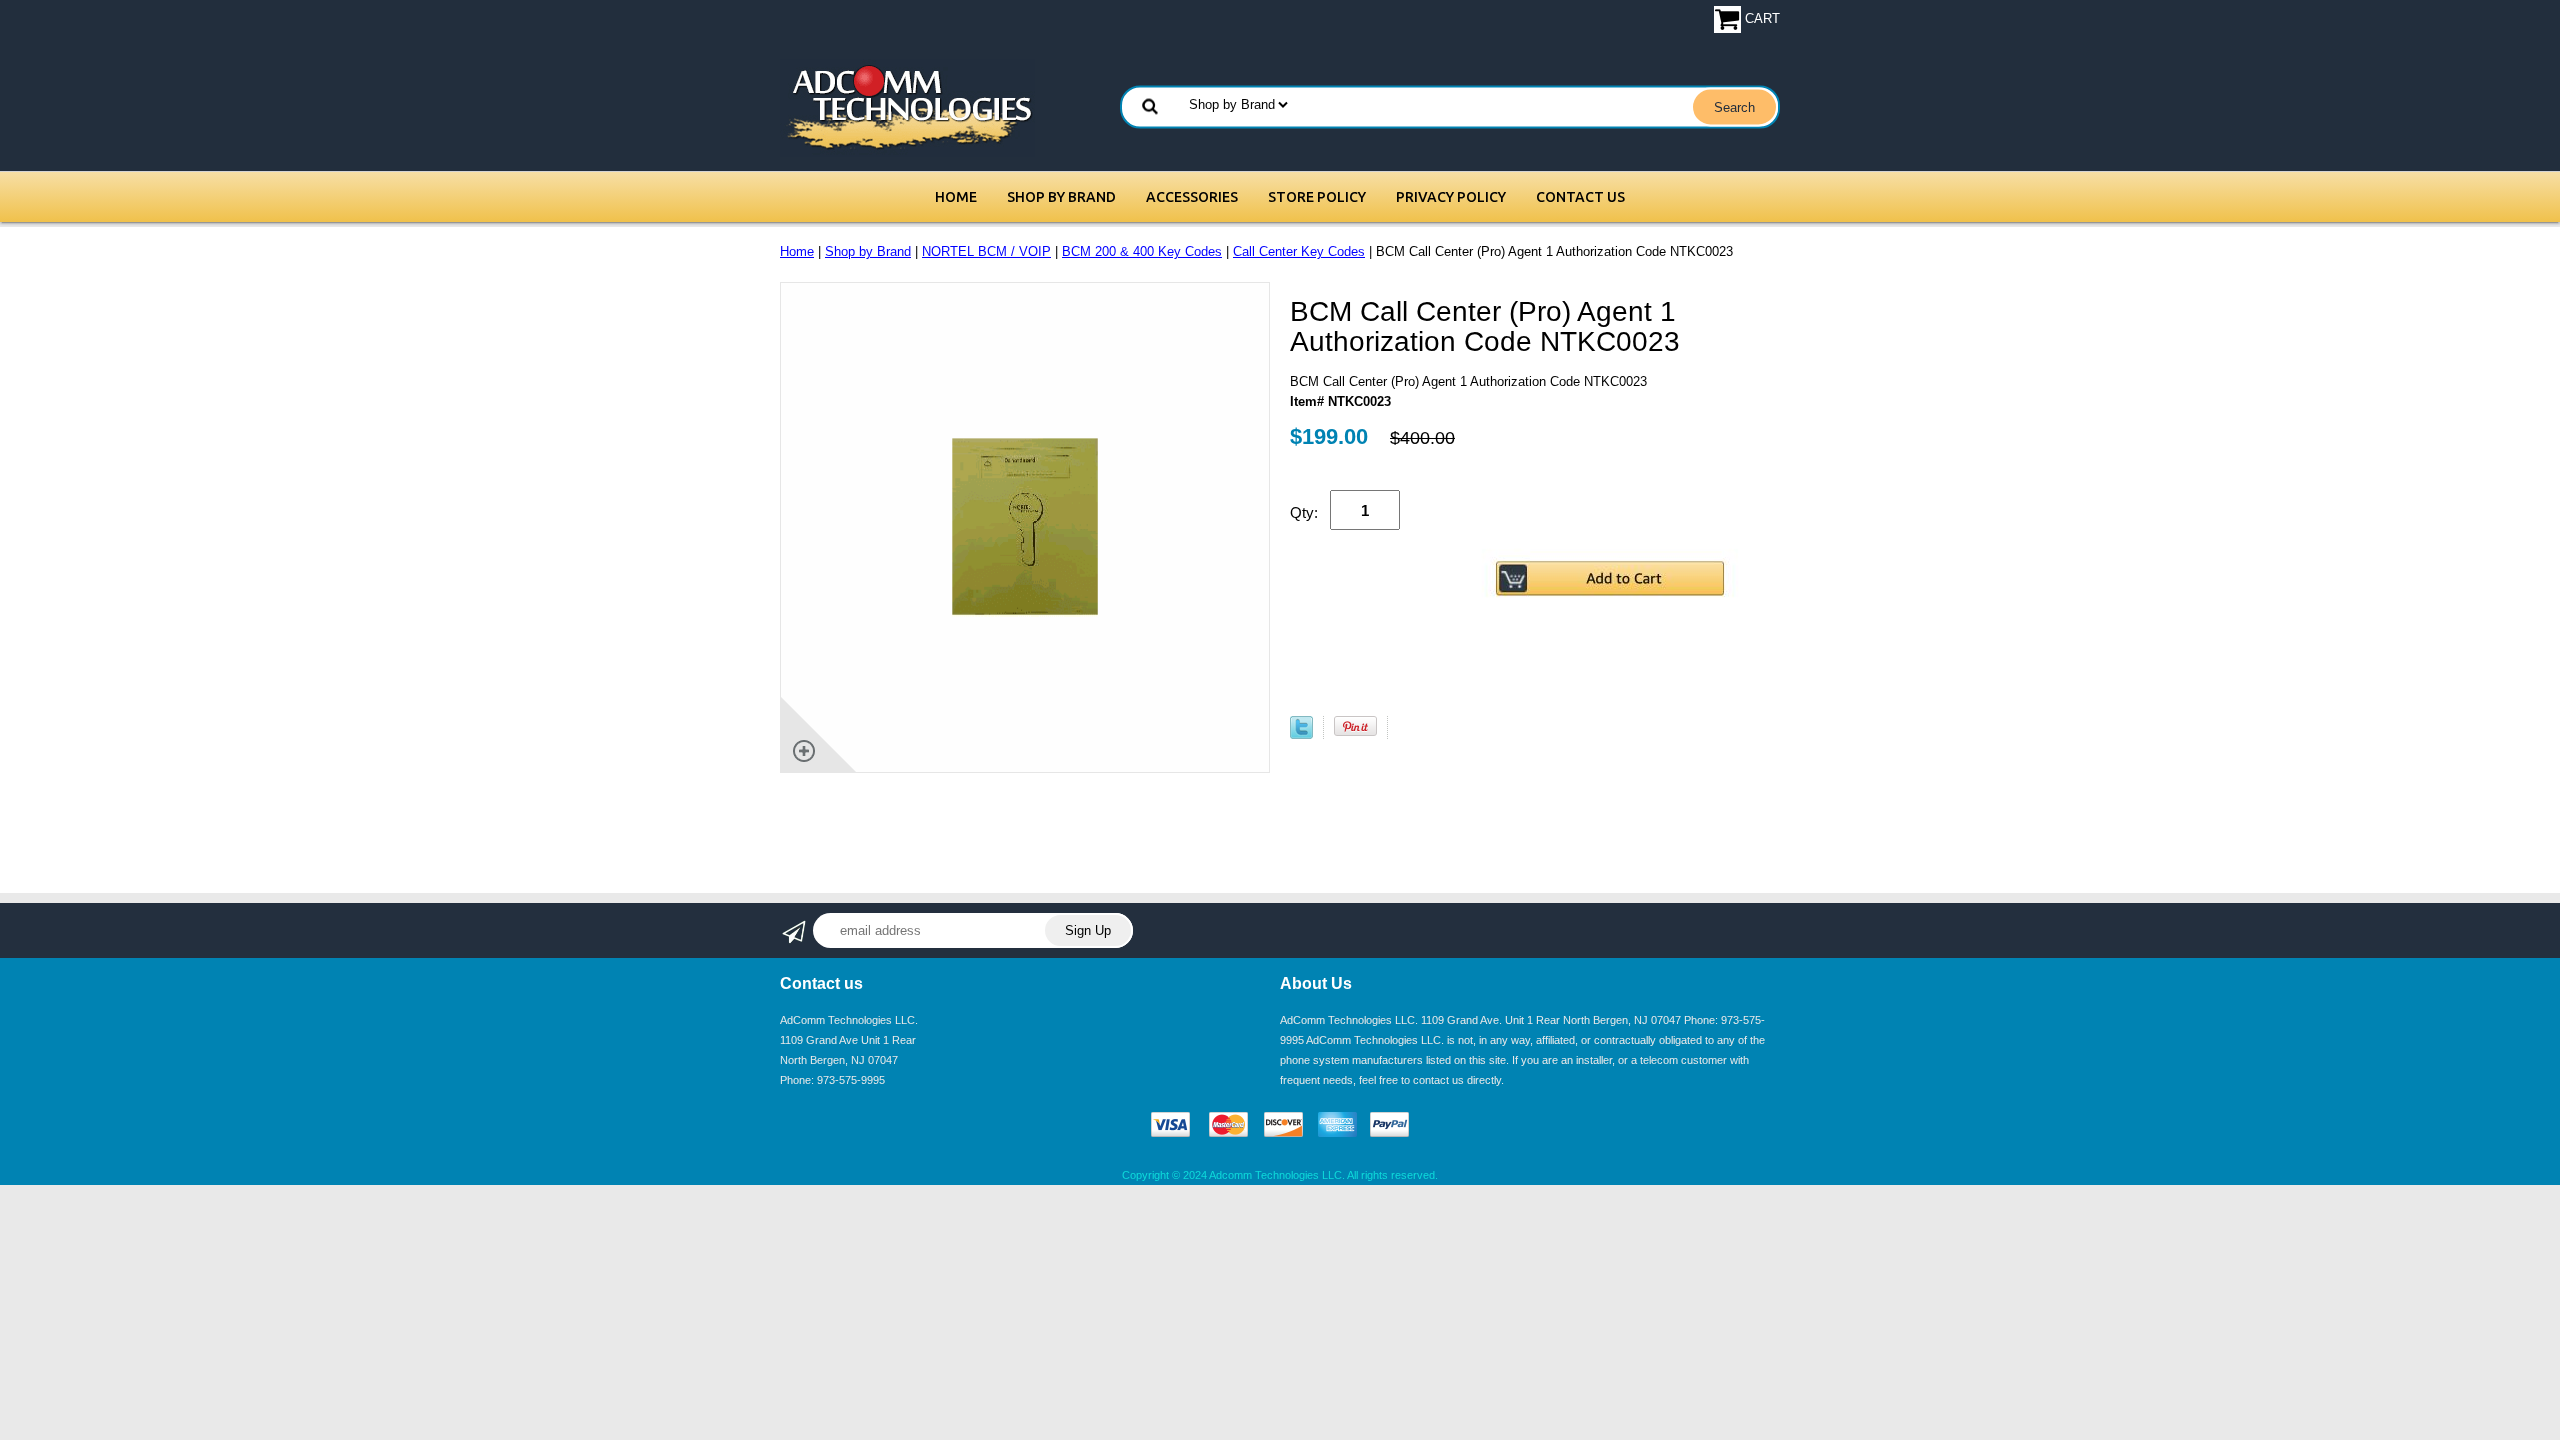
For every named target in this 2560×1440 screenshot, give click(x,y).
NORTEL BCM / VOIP (986, 251)
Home (956, 197)
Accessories (1192, 197)
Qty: (1304, 512)
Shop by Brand (1061, 197)
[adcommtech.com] (907, 106)
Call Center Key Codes (1299, 251)
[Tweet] (1301, 734)
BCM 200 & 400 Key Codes (1142, 251)
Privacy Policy (1451, 197)
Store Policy (1317, 197)
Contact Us (1580, 197)
